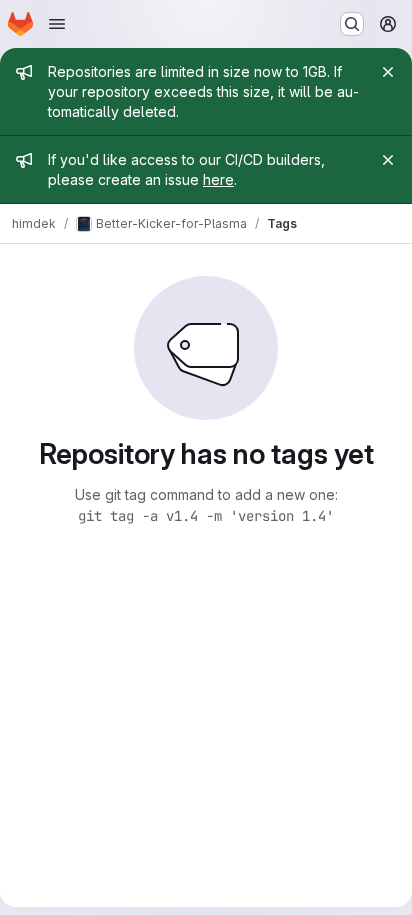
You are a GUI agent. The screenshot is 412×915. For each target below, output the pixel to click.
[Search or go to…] (352, 24)
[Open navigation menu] (57, 24)
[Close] (388, 72)
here (218, 179)
